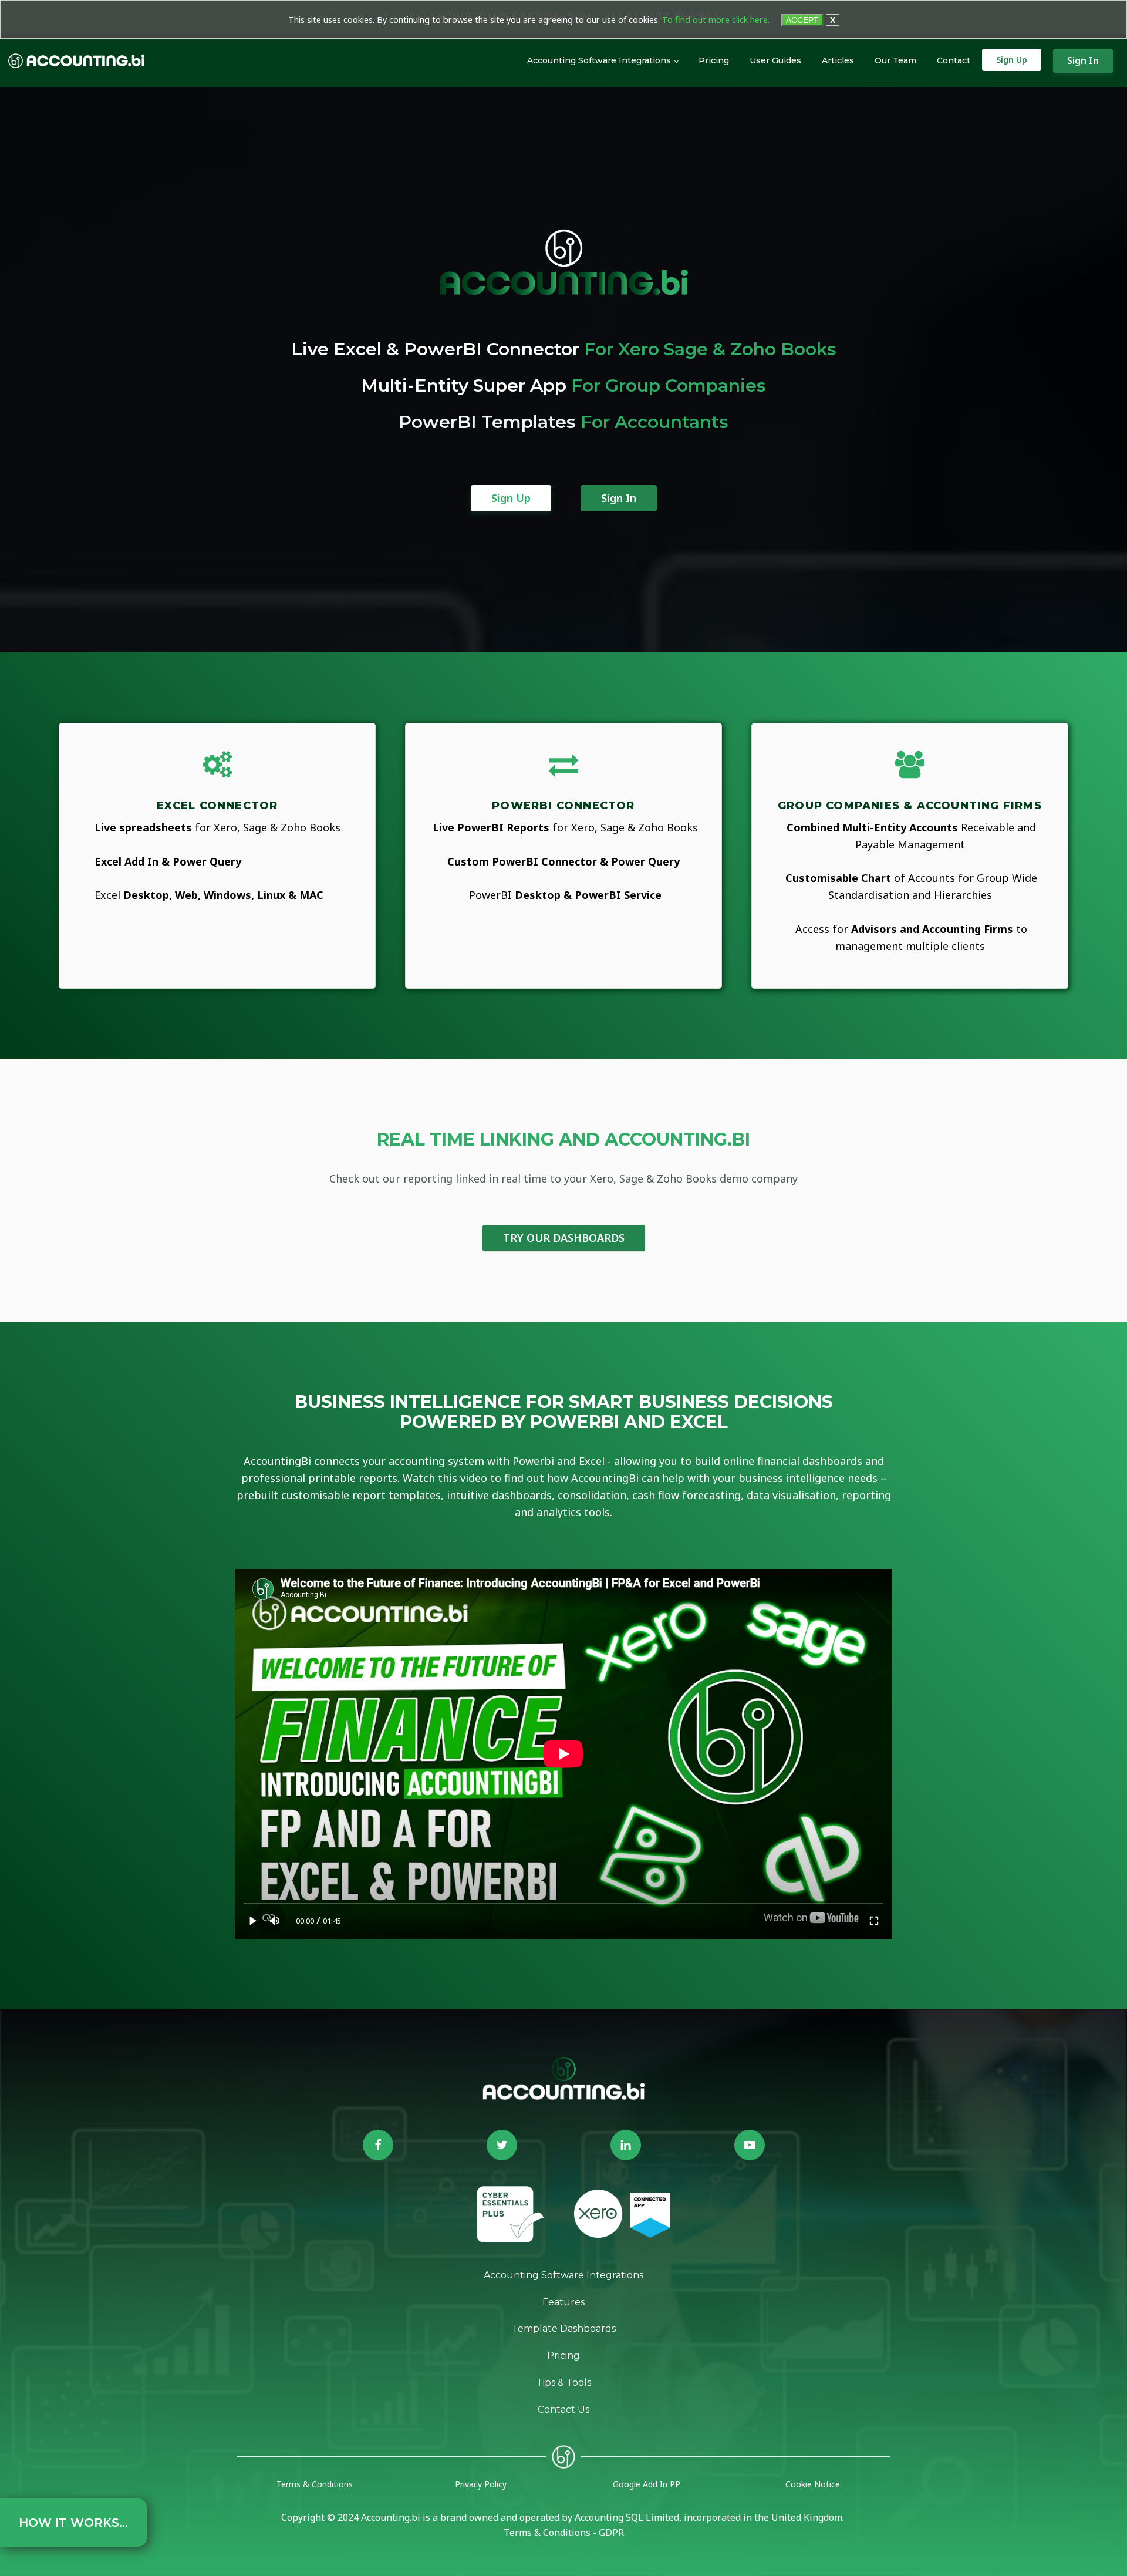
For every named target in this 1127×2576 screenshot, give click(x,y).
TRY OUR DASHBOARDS (564, 1238)
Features (563, 2302)
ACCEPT (802, 20)
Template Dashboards (564, 2328)
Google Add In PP (647, 2484)
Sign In (1083, 60)
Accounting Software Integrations (599, 60)
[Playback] (253, 1920)
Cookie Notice (813, 2484)
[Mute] (275, 1920)
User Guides (775, 60)
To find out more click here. (716, 20)
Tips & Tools (564, 2383)
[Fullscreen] (874, 1920)
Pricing (714, 60)
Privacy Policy (481, 2484)
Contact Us (563, 2410)
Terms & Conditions (315, 2484)
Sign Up (1012, 60)
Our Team (895, 60)
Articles (838, 60)
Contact (954, 60)
